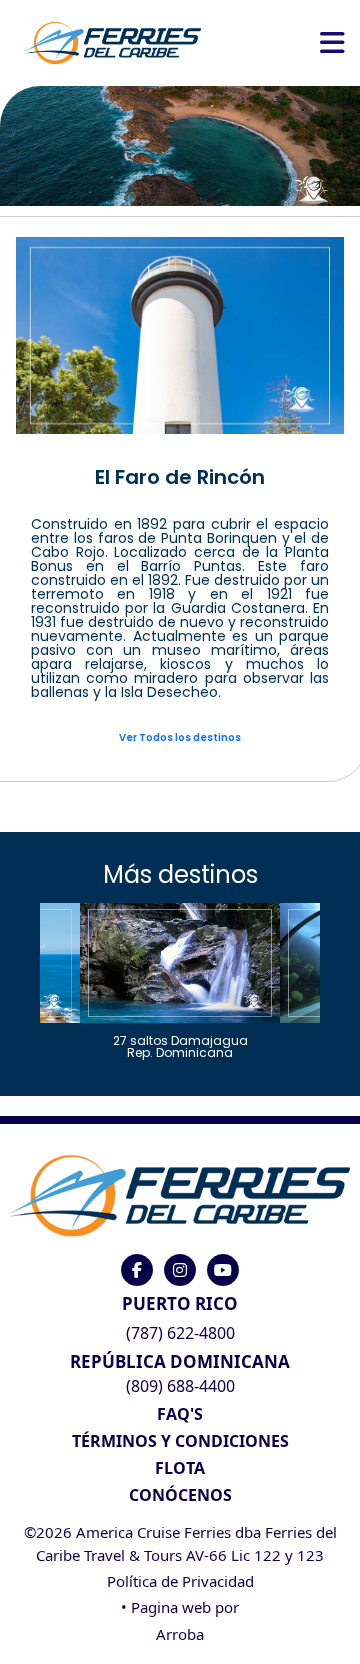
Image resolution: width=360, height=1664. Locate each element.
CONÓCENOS (180, 1495)
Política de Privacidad (180, 1581)
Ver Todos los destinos (180, 737)
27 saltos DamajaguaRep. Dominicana (180, 1045)
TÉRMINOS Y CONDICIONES (180, 1441)
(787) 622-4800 (180, 1333)
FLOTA (180, 1468)
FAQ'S (180, 1414)
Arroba (180, 1634)
